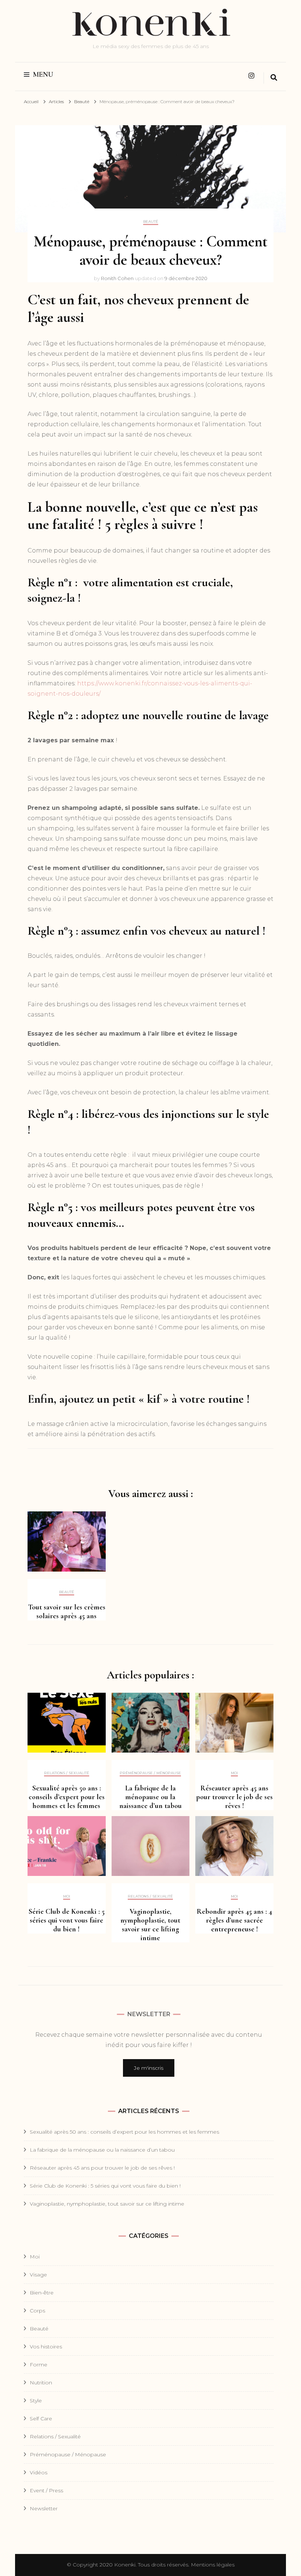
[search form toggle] (274, 78)
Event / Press (46, 2490)
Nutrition (41, 2383)
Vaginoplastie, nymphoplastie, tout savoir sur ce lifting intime (150, 1925)
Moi (234, 1773)
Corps (37, 2311)
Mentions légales (213, 2565)
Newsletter (44, 2508)
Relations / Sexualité (67, 1773)
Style (36, 2401)
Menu (43, 75)
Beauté (151, 222)
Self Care (41, 2419)
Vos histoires (46, 2347)
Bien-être (42, 2293)
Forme (39, 2365)
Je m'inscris (149, 2068)
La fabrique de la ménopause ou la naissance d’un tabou (150, 1797)
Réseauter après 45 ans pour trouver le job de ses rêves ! (234, 1797)
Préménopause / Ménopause (150, 1773)
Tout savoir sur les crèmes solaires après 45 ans (67, 1612)
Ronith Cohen (117, 278)
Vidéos (39, 2472)
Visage (38, 2275)
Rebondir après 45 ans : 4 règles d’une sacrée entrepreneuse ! (234, 1920)
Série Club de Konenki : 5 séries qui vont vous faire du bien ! (67, 1920)
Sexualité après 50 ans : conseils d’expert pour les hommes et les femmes (67, 1797)
